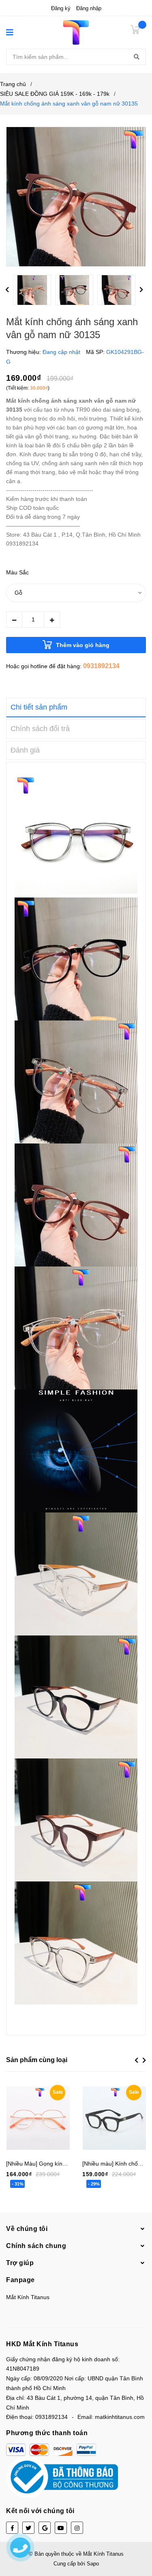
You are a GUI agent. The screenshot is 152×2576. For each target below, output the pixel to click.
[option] (34, 292)
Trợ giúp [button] (20, 2263)
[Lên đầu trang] (138, 2537)
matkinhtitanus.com (120, 2417)
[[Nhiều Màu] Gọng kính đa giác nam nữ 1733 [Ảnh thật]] (38, 2118)
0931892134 (101, 666)
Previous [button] (7, 290)
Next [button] (141, 290)
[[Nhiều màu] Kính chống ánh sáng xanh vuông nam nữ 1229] (114, 2118)
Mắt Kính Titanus (28, 2297)
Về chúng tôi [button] (27, 2229)
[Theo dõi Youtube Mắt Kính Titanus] (61, 2528)
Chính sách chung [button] (36, 2246)
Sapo (93, 2564)
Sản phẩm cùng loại (37, 2060)
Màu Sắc (17, 572)
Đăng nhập (89, 8)
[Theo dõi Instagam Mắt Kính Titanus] (77, 2528)
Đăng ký (61, 8)
